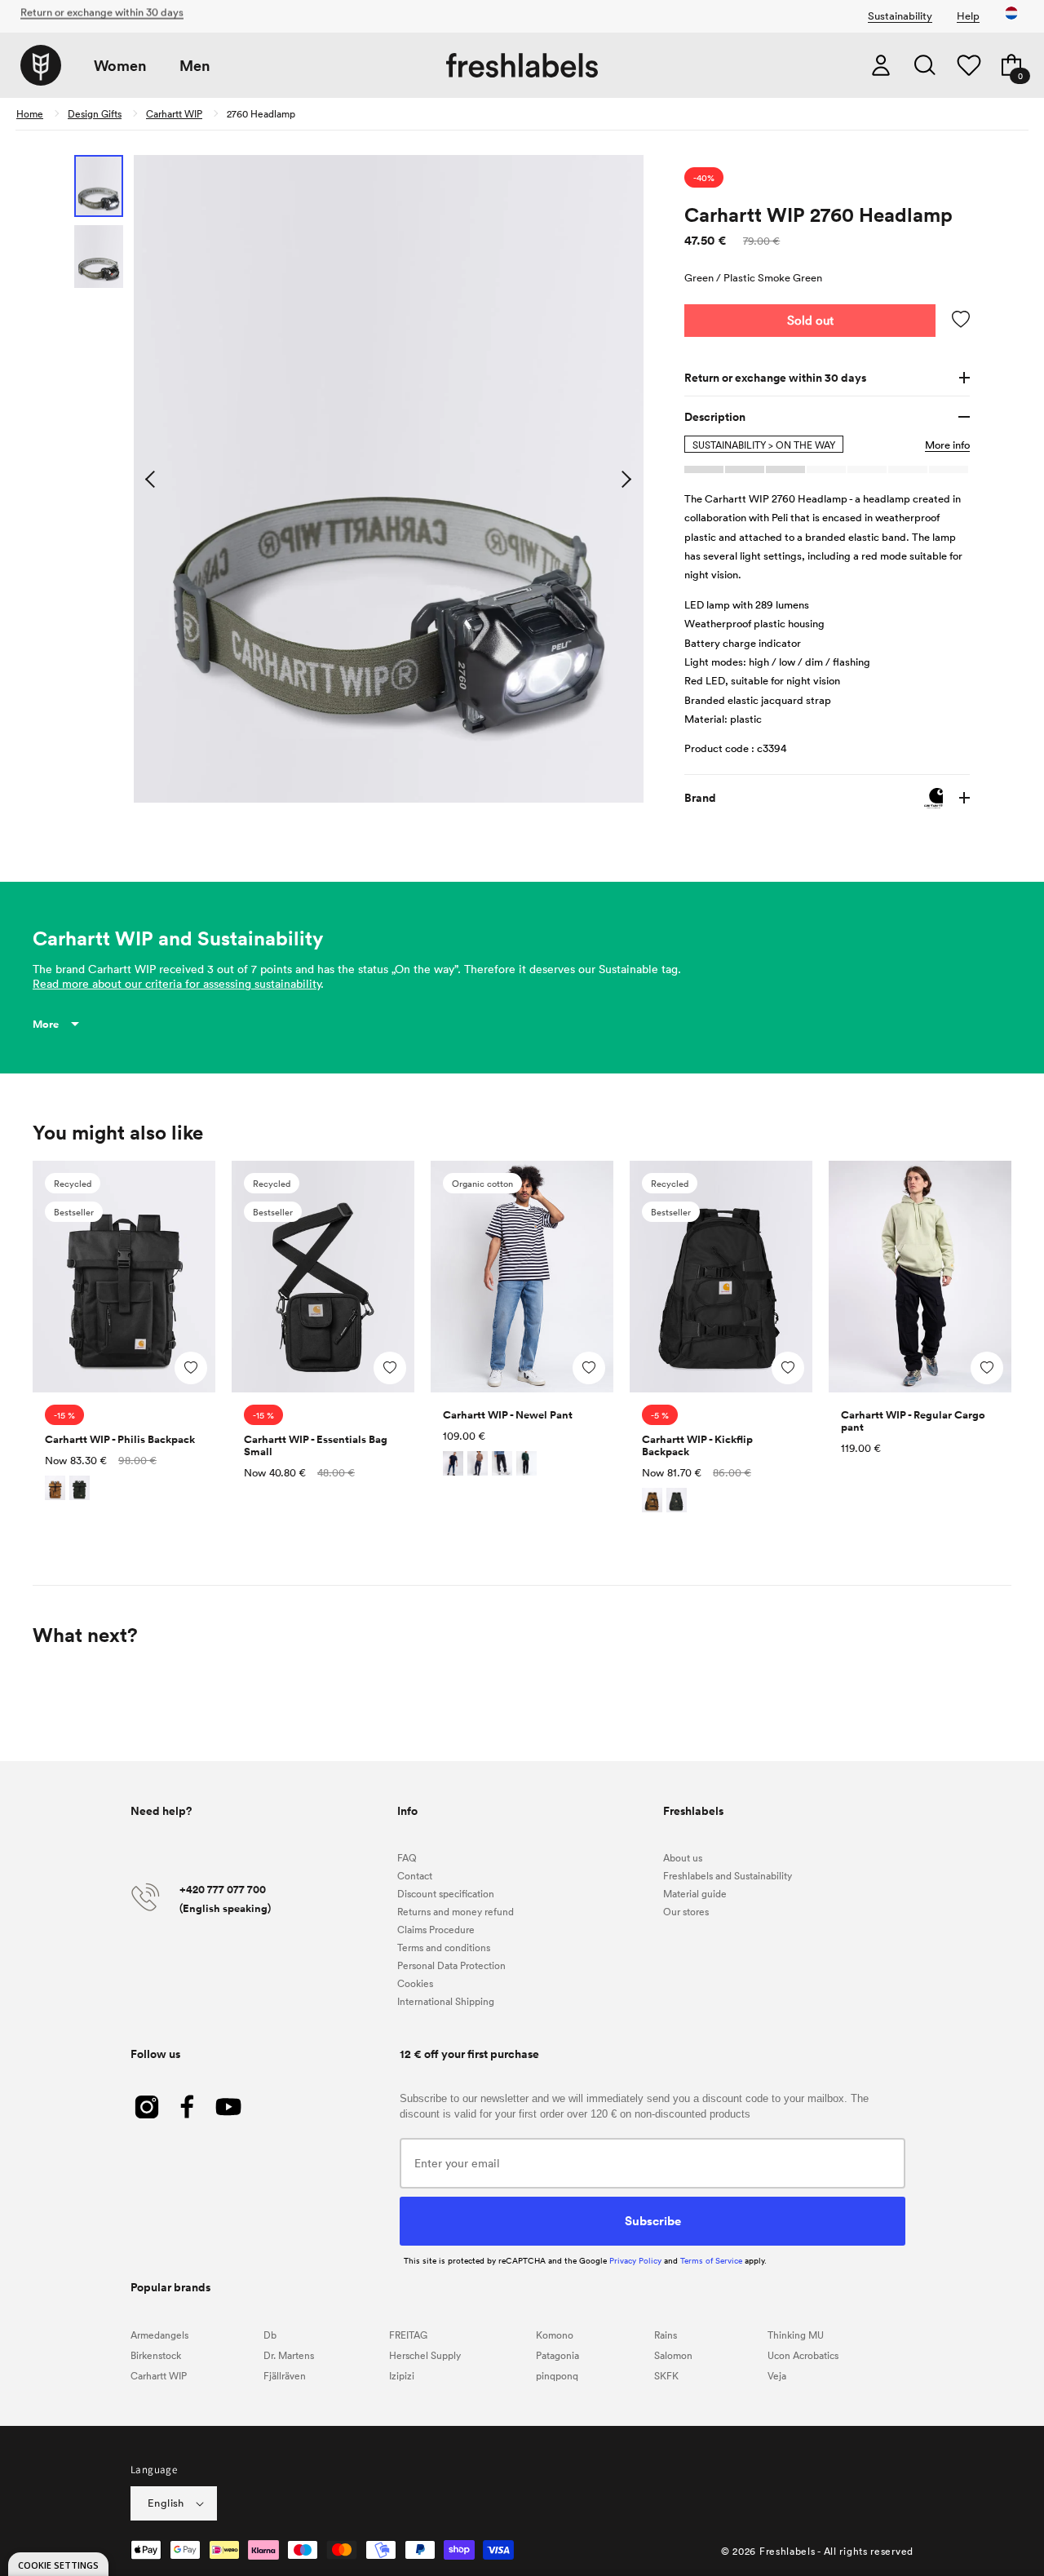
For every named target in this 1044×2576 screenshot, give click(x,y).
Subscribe (653, 2220)
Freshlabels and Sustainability (728, 1875)
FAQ (407, 1857)
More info (947, 445)
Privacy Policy (635, 2260)
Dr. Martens (289, 2355)
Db (270, 2335)
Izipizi (402, 2375)
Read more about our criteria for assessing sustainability (177, 983)
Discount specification (446, 1893)
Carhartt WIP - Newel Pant (508, 1415)
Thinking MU (796, 2335)
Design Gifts (95, 113)
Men (195, 66)
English (166, 2503)
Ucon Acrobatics (803, 2355)
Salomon (673, 2355)
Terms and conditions (444, 1947)
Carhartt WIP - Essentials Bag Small (316, 1445)
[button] (925, 65)
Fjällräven (285, 2375)
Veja (777, 2375)
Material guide (695, 1893)
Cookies (415, 1983)
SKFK (666, 2375)
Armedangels (159, 2335)
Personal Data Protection (451, 1965)
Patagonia (557, 2355)
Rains (666, 2335)
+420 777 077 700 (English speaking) (225, 1899)
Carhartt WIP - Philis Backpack (120, 1439)
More (46, 1024)
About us (683, 1857)
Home (30, 113)
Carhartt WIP (174, 113)
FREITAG (408, 2335)
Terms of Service (711, 2260)
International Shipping (446, 2001)
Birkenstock (156, 2355)
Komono (555, 2335)
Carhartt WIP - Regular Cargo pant (913, 1421)
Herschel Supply (425, 2355)
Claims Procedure (436, 1929)
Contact (415, 1875)
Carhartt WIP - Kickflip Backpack (697, 1445)
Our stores (686, 1911)
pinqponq (557, 2375)
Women (120, 66)
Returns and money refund (456, 1911)
